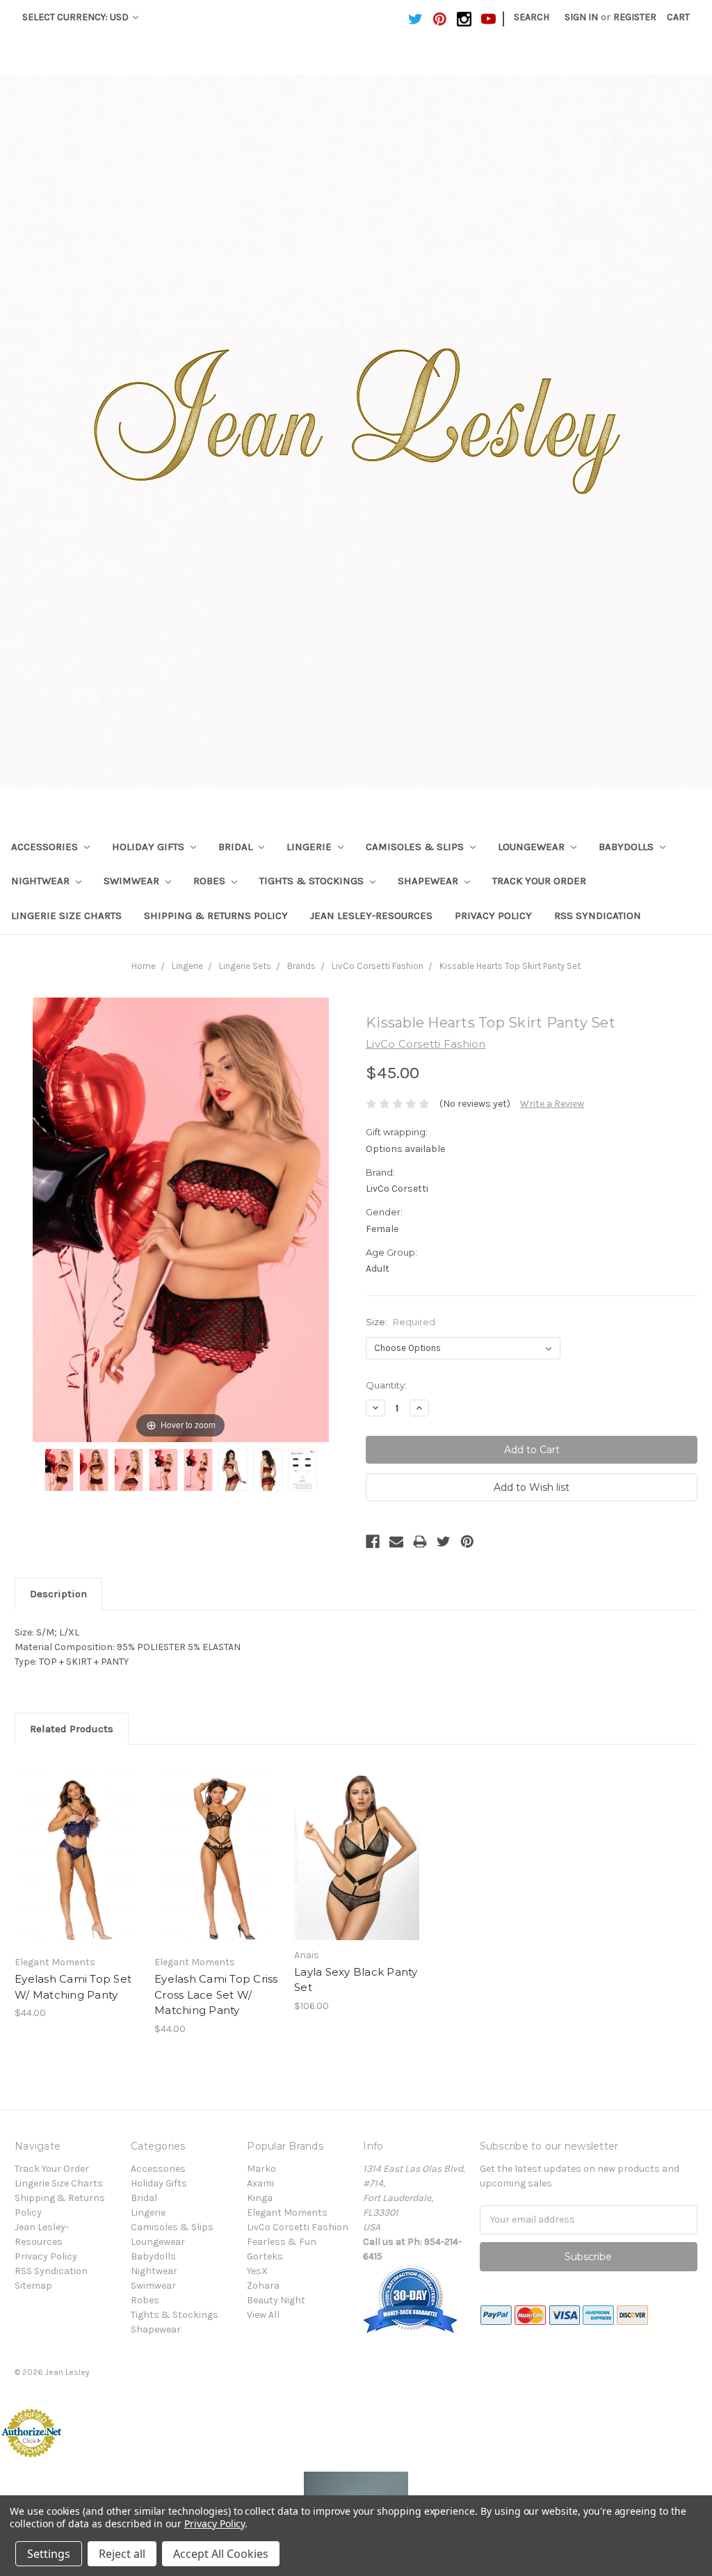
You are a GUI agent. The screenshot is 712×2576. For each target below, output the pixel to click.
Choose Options (77, 1866)
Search (532, 17)
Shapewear (429, 881)
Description (58, 1594)
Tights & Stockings (313, 881)
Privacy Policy (493, 915)
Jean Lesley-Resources (371, 915)
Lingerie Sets (245, 966)
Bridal (237, 847)
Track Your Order (539, 881)
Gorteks (265, 2256)
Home (144, 966)
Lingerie (310, 847)
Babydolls (628, 847)
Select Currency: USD (76, 17)
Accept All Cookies (221, 2554)
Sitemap (33, 2286)
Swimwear (133, 881)
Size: (400, 1322)
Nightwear (42, 881)
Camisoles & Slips (416, 847)
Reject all (122, 2554)
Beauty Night (276, 2300)
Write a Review (552, 1104)
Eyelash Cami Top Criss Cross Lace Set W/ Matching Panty (216, 1994)
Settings (49, 2554)
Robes (211, 881)
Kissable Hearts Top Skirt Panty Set (510, 966)
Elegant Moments (287, 2213)
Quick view (77, 1841)
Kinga (260, 2198)
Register (635, 17)
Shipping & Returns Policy (216, 915)
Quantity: (386, 1385)
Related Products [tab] (72, 1729)
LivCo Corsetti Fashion (378, 966)
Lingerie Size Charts (66, 915)
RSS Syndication (598, 915)
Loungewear (533, 847)
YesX (257, 2271)
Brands (301, 966)
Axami (260, 2183)
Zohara (263, 2286)
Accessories (46, 847)
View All (263, 2315)
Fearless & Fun (282, 2242)
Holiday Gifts (149, 847)
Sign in (581, 17)
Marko (261, 2169)
